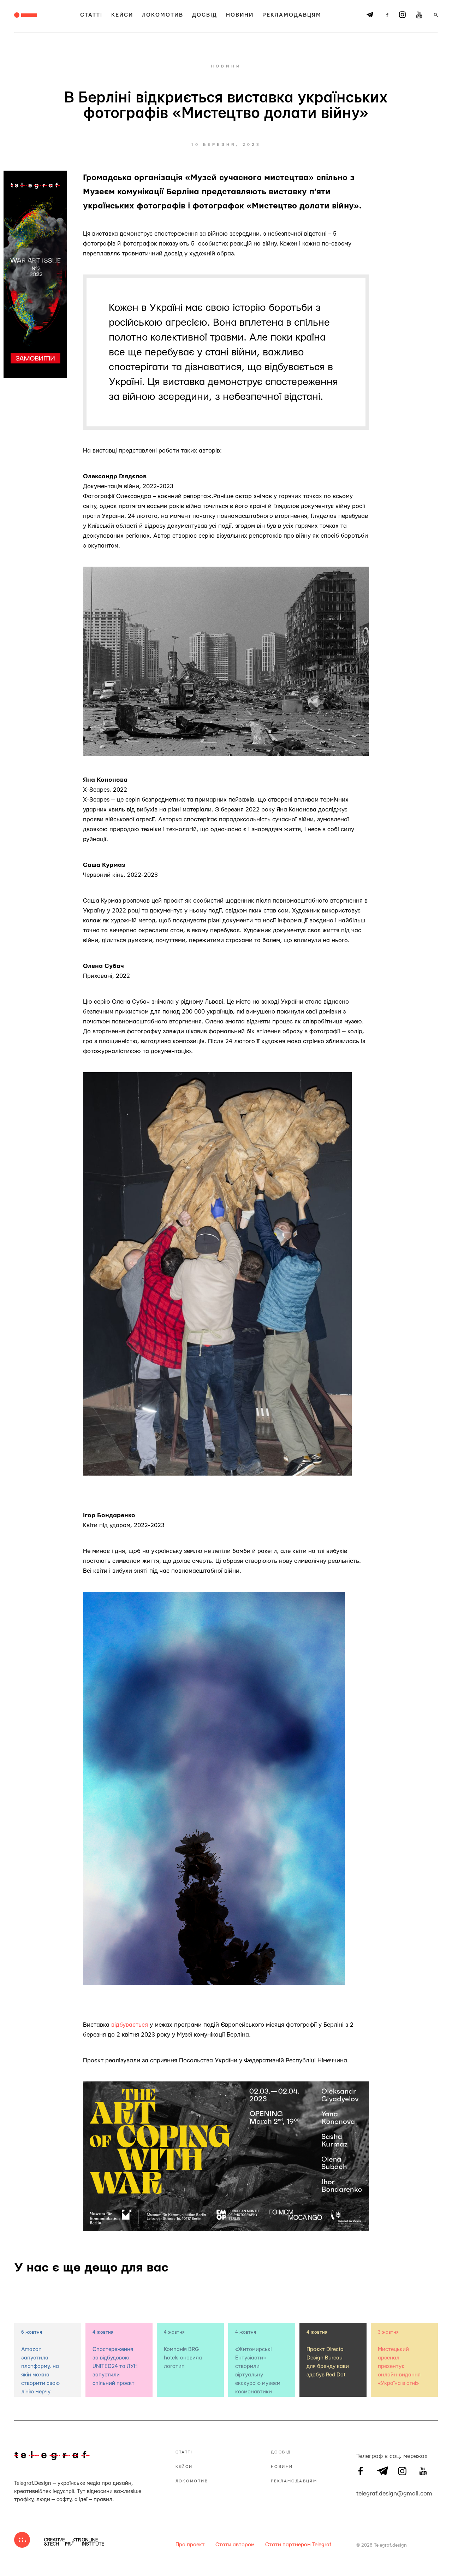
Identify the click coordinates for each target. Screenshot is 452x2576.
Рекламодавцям (292, 15)
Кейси (122, 15)
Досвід (205, 15)
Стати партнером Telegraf (298, 2545)
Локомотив (163, 15)
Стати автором (235, 2545)
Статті (91, 15)
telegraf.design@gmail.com (361, 2493)
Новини (240, 15)
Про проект (190, 2545)
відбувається (130, 2025)
